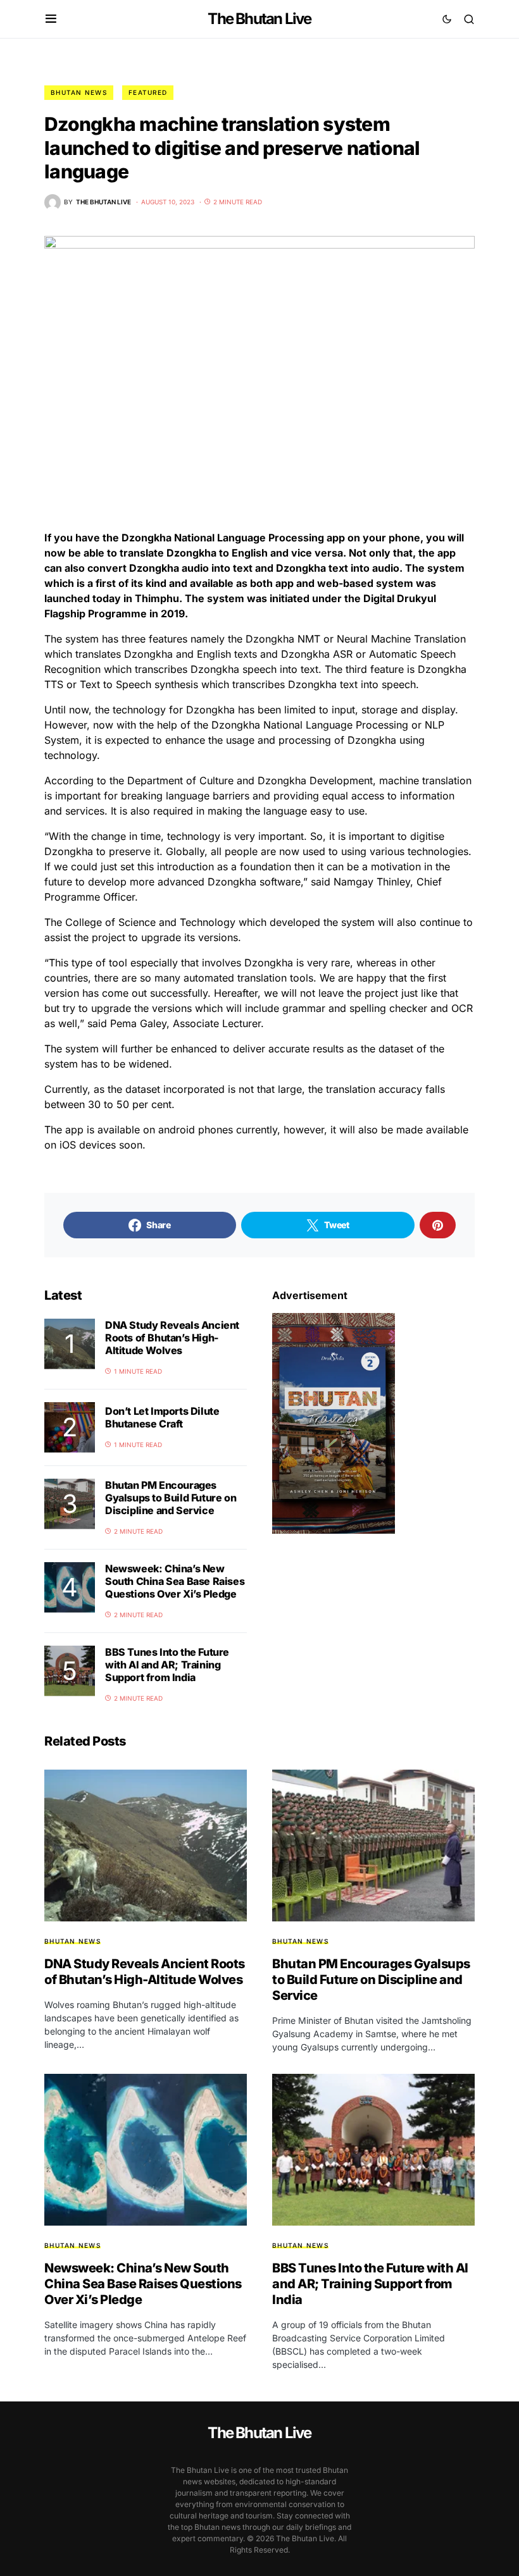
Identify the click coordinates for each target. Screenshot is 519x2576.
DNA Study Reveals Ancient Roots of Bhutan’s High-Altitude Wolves (172, 1338)
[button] (51, 19)
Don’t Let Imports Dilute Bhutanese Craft (162, 1417)
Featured (148, 92)
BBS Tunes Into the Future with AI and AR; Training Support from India (167, 1665)
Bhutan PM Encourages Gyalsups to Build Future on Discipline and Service (171, 1498)
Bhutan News (79, 92)
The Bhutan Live (259, 19)
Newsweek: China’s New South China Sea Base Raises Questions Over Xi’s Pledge (175, 1581)
